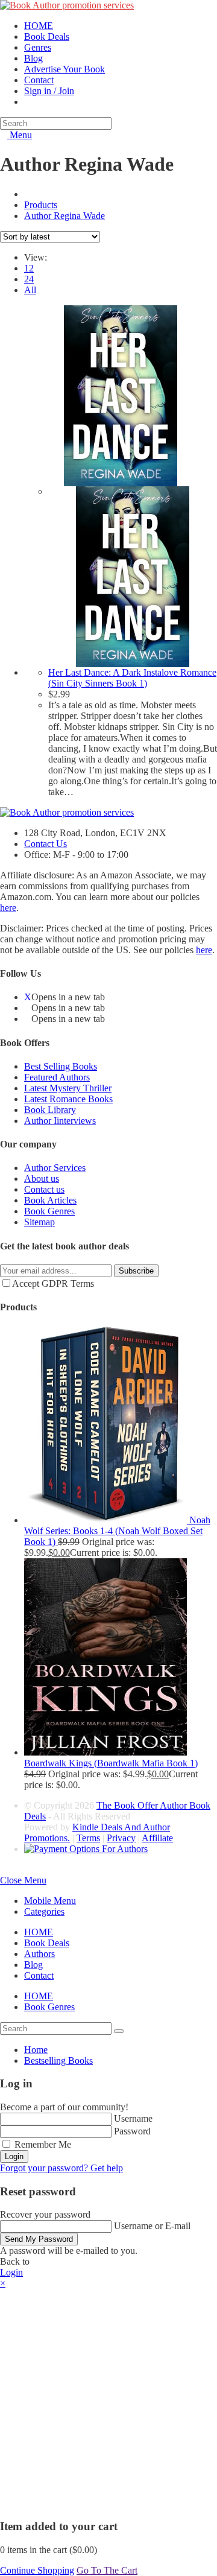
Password (132, 2131)
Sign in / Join (49, 91)
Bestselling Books (58, 2060)
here (8, 908)
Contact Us (46, 844)
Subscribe (136, 1271)
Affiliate (157, 1838)
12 (29, 268)
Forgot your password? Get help (61, 2168)
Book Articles (50, 1200)
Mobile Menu (50, 1901)
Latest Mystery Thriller (68, 1088)
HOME (39, 1932)
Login (14, 2156)
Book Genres (49, 1211)
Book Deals (47, 1943)
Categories (44, 1911)
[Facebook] (28, 1008)
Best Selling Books (61, 1066)
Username (133, 2118)
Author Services (55, 1168)
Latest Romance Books (68, 1099)
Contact (39, 1975)
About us (42, 1179)
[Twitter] (28, 997)
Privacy (121, 1838)
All (30, 290)
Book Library (50, 1110)
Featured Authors (57, 1077)
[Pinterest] (28, 1019)
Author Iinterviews (60, 1121)
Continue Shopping (37, 2570)
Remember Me (42, 2144)
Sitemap (39, 1222)
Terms (88, 1838)
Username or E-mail (152, 2226)
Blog (33, 1965)
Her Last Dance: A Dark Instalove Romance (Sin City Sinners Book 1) (132, 678)
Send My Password (39, 2239)
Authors (39, 1954)
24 (29, 279)
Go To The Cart (107, 2570)
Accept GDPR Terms (53, 1283)
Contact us (44, 1189)
